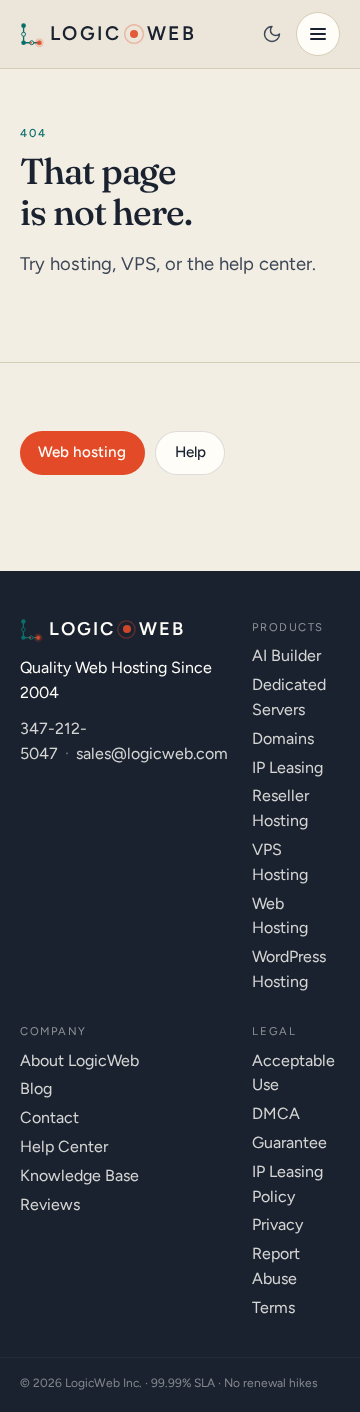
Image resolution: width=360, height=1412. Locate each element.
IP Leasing (287, 767)
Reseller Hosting (280, 808)
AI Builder (286, 655)
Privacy (277, 1224)
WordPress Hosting (289, 969)
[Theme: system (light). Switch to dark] (272, 34)
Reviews (50, 1204)
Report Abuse (276, 1266)
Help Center (64, 1146)
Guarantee (289, 1142)
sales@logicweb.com (152, 753)
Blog (36, 1088)
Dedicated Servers (289, 697)
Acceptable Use (293, 1073)
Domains (283, 738)
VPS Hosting (280, 862)
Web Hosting (280, 916)
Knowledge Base (79, 1175)
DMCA (276, 1113)
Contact (49, 1117)
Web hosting (82, 452)
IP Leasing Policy (287, 1184)
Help (190, 452)
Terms (273, 1307)
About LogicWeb (79, 1060)
